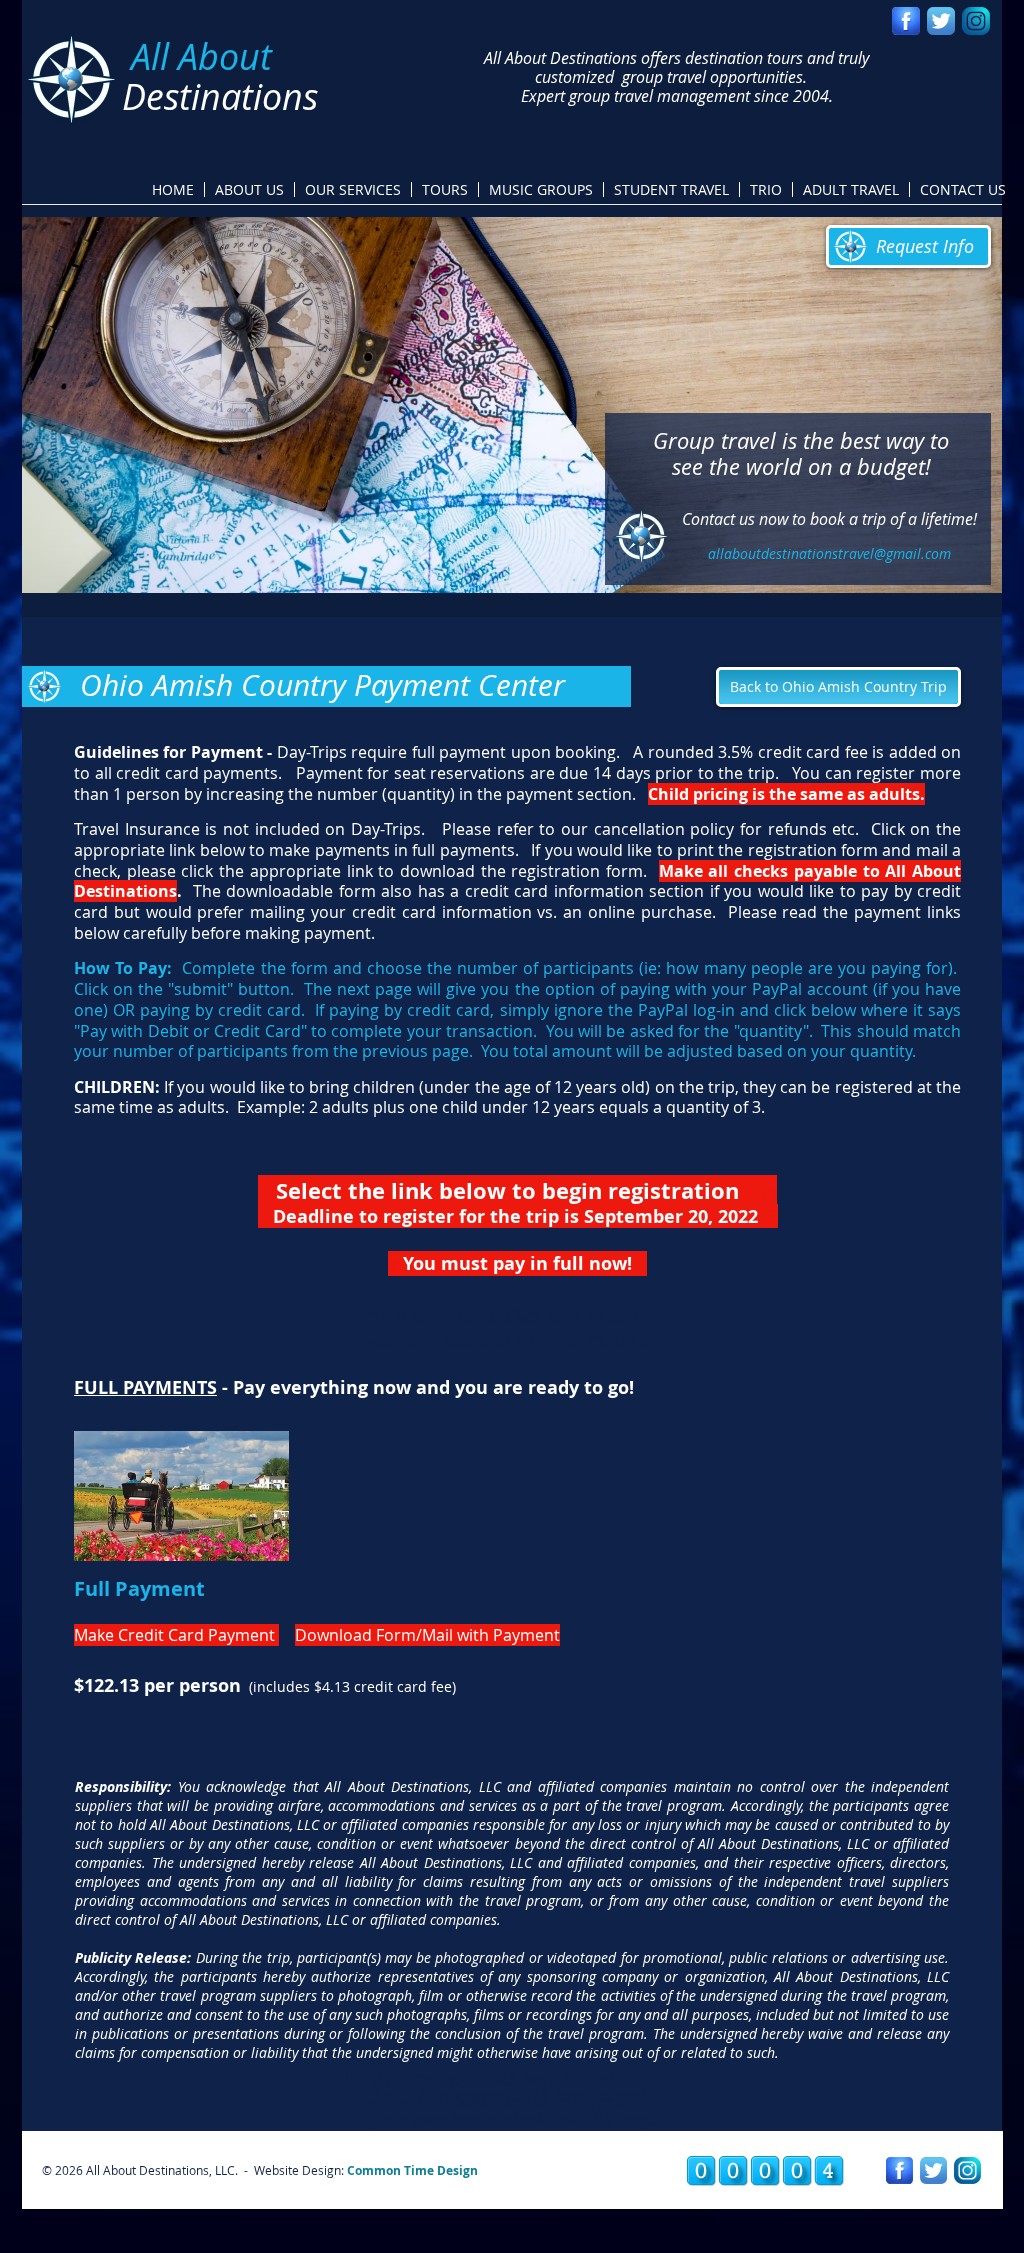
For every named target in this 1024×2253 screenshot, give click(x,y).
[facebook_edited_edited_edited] (906, 21)
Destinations (220, 96)
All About (201, 56)
